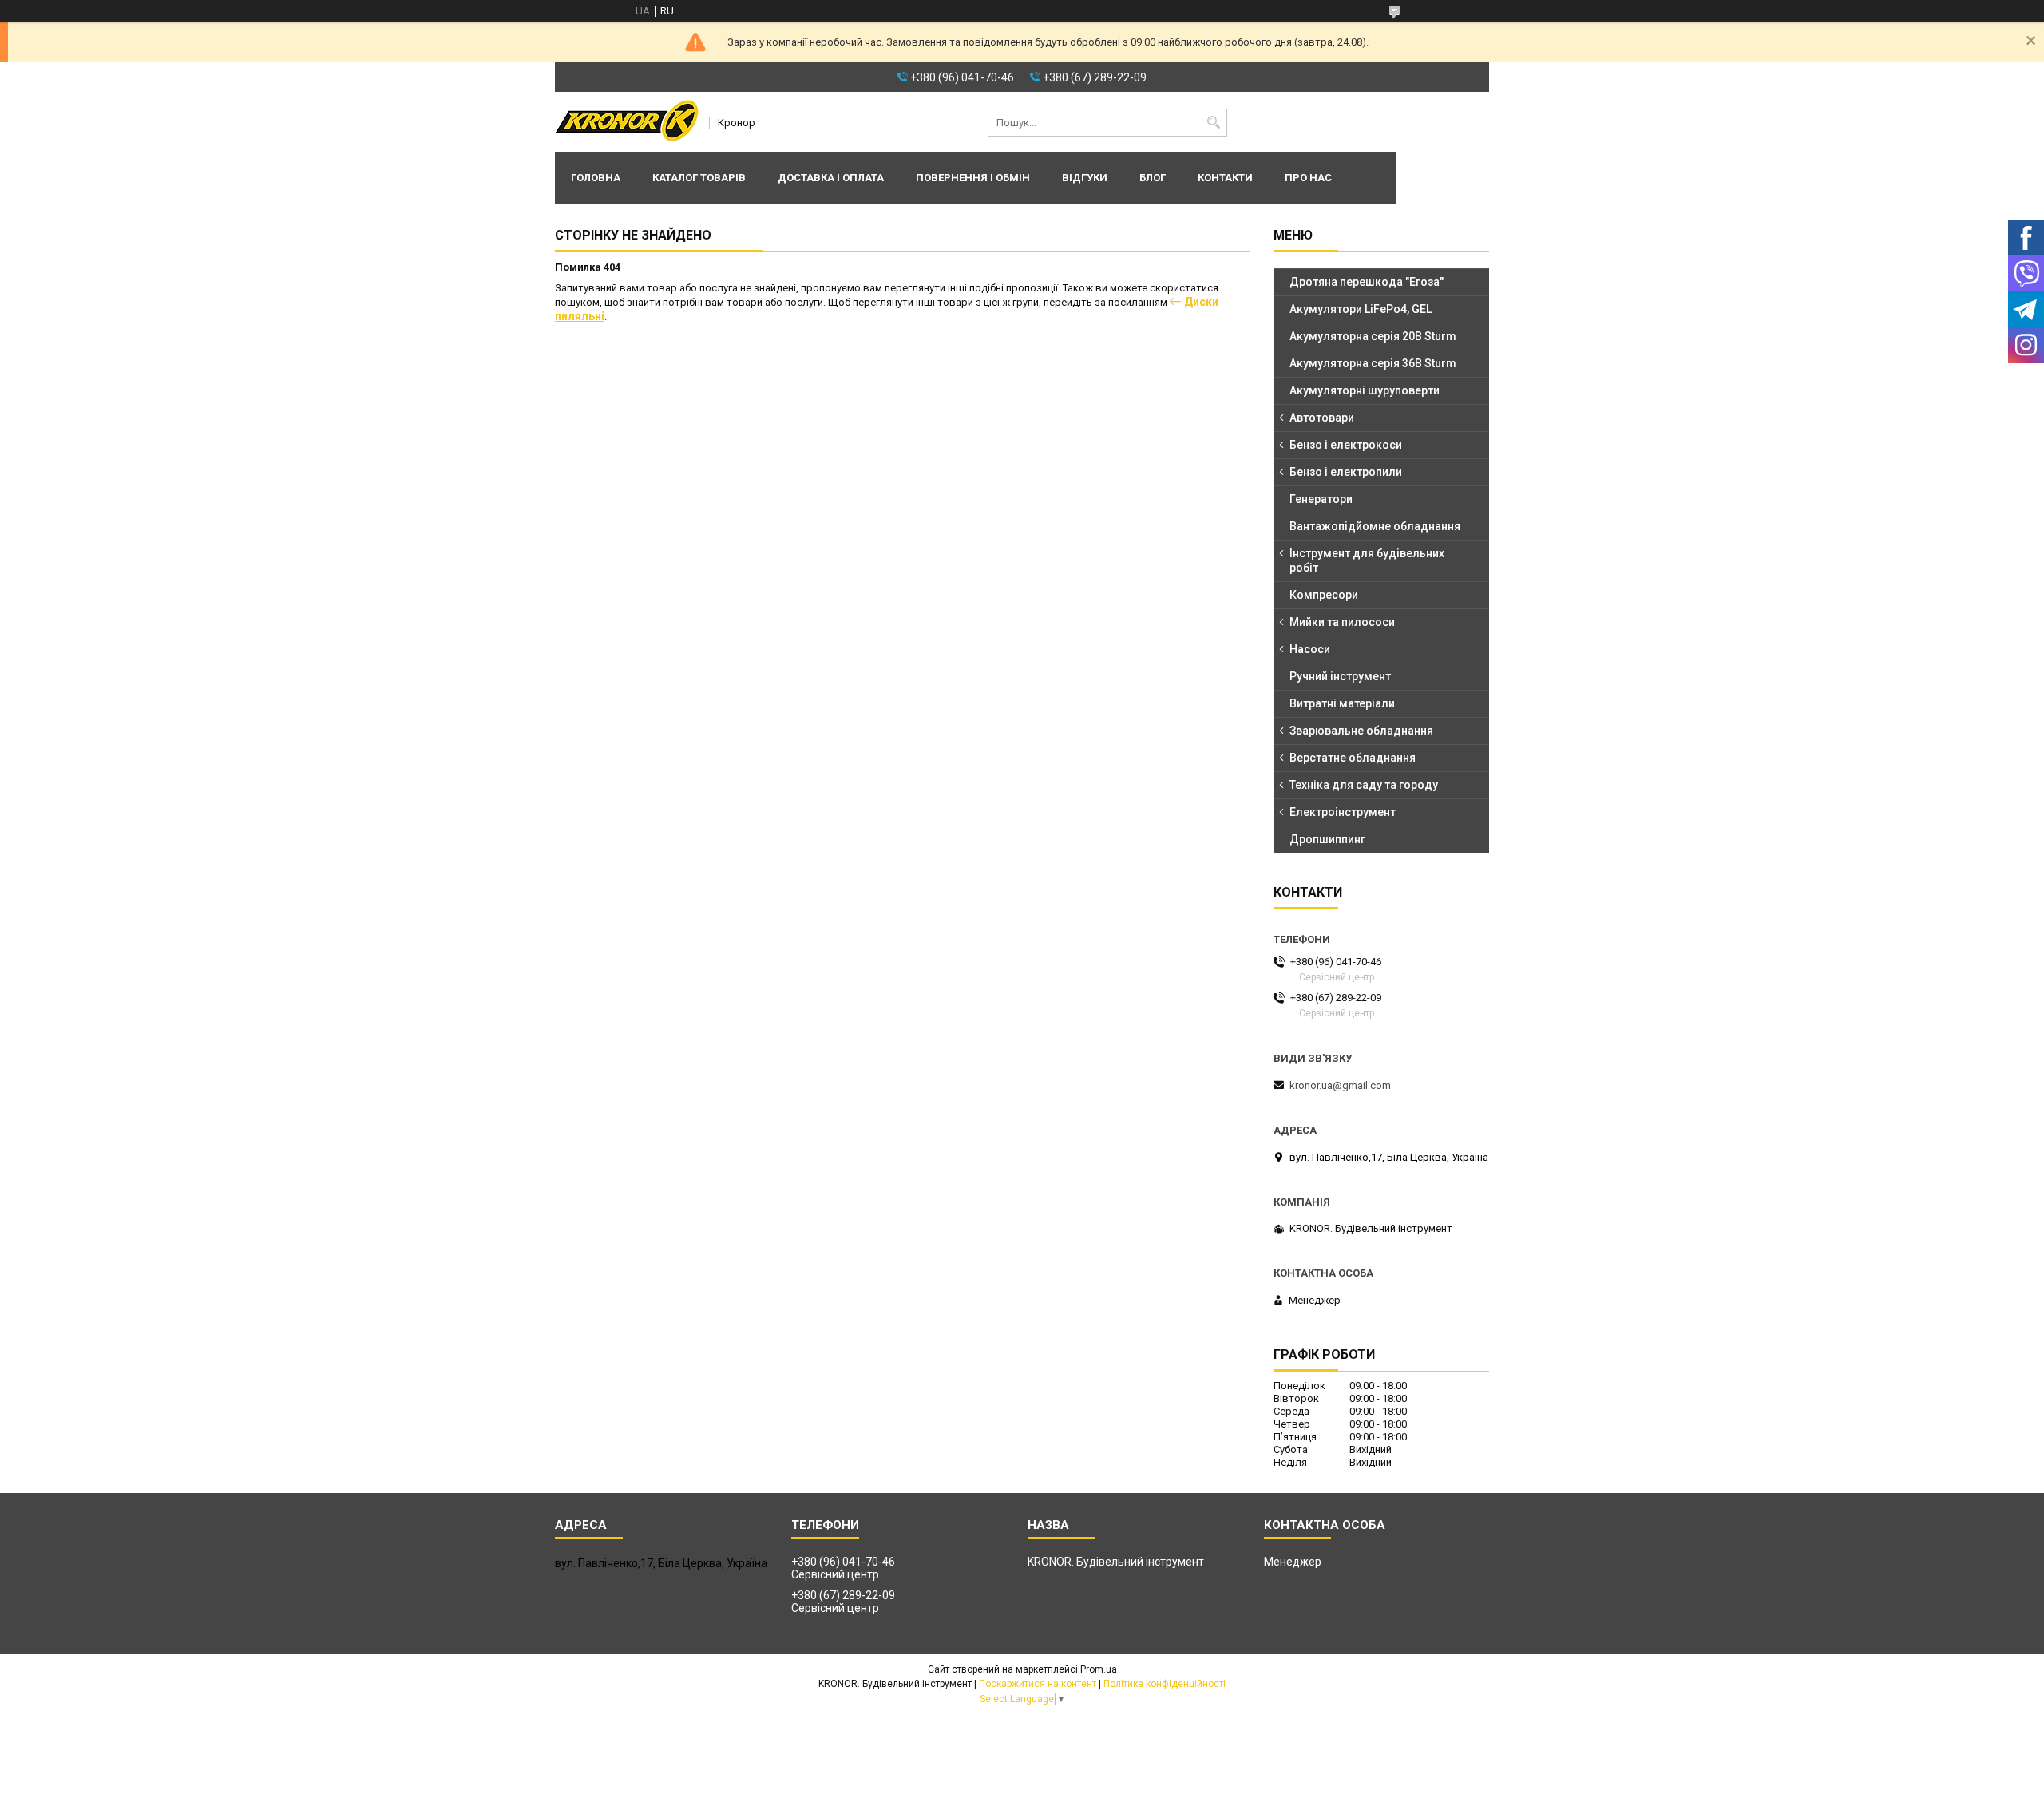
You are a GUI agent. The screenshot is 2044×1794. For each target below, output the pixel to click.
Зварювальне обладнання (1361, 731)
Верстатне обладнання (1353, 758)
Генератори (1321, 499)
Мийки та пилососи (1342, 622)
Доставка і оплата (831, 178)
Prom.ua (1099, 1669)
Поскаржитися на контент (1038, 1684)
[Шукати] (1213, 123)
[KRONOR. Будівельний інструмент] (627, 122)
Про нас (1308, 178)
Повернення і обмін (973, 178)
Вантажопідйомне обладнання (1375, 526)
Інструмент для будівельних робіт (1367, 560)
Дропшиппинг (1327, 839)
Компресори (1324, 595)
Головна (596, 178)
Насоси (1310, 649)
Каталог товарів (699, 178)
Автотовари (1322, 418)
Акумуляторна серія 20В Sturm (1373, 336)
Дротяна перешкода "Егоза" (1367, 282)
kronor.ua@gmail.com (1340, 1085)
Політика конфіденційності (1165, 1684)
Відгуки (1085, 178)
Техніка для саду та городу (1364, 785)
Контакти (1225, 178)
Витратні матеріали (1342, 703)
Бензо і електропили (1346, 472)
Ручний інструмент (1340, 676)
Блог (1153, 178)
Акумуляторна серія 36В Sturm (1373, 363)
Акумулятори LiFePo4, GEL (1361, 309)
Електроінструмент (1343, 812)
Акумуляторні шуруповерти (1365, 390)
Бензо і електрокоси (1346, 445)
